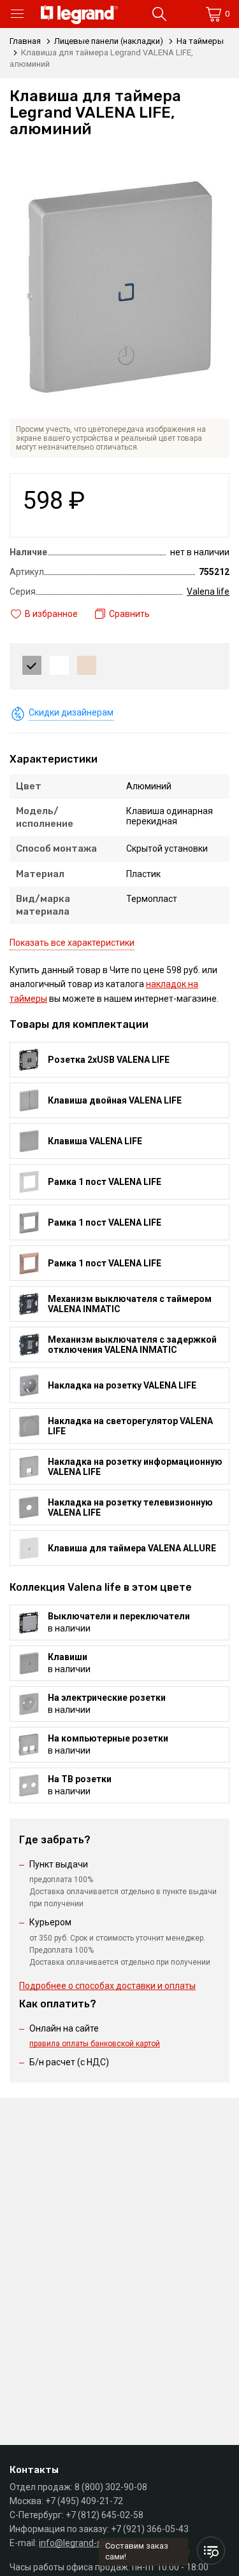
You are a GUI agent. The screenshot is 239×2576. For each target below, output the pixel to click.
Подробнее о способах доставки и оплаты (107, 1986)
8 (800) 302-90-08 (111, 2487)
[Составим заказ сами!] (211, 2551)
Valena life (208, 592)
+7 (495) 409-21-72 (84, 2501)
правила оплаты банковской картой (95, 2044)
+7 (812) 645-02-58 (105, 2515)
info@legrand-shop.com (88, 2543)
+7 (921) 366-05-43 (150, 2529)
